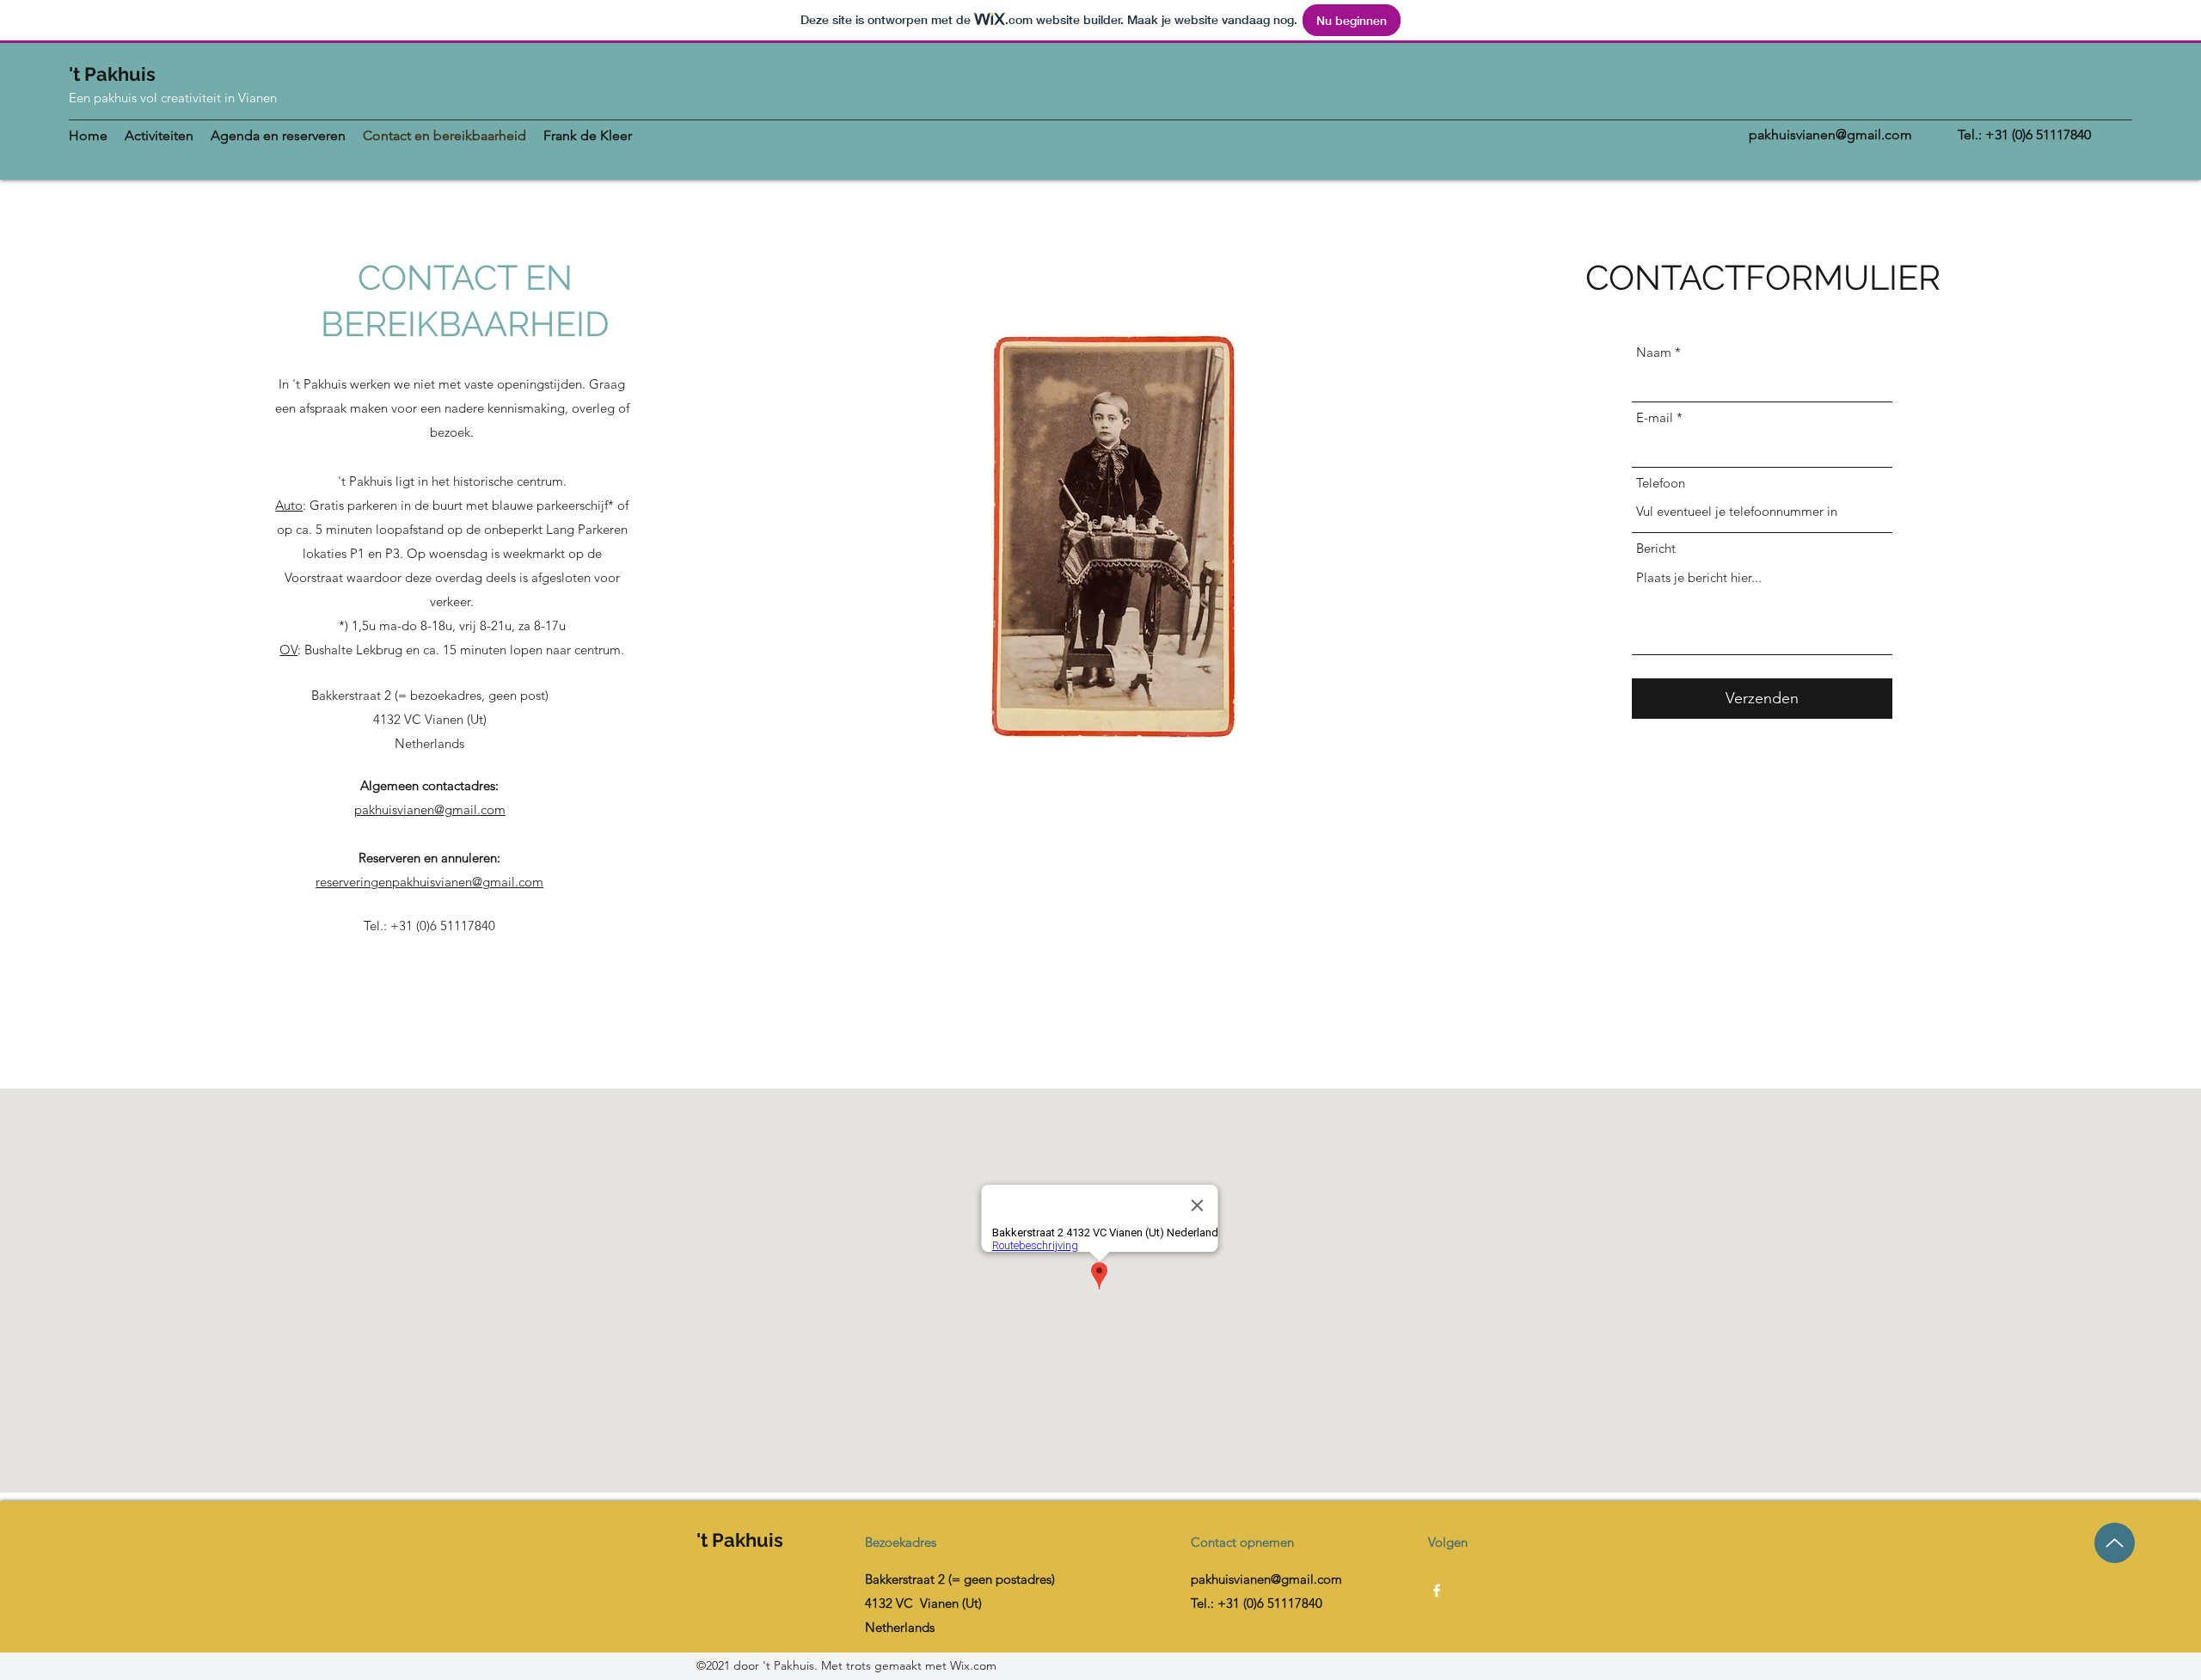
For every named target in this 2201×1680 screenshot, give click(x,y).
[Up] (2115, 1543)
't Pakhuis (112, 74)
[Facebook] (1437, 1591)
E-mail (1655, 417)
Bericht (1656, 548)
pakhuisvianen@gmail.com (1830, 135)
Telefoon (1661, 483)
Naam (1654, 352)
